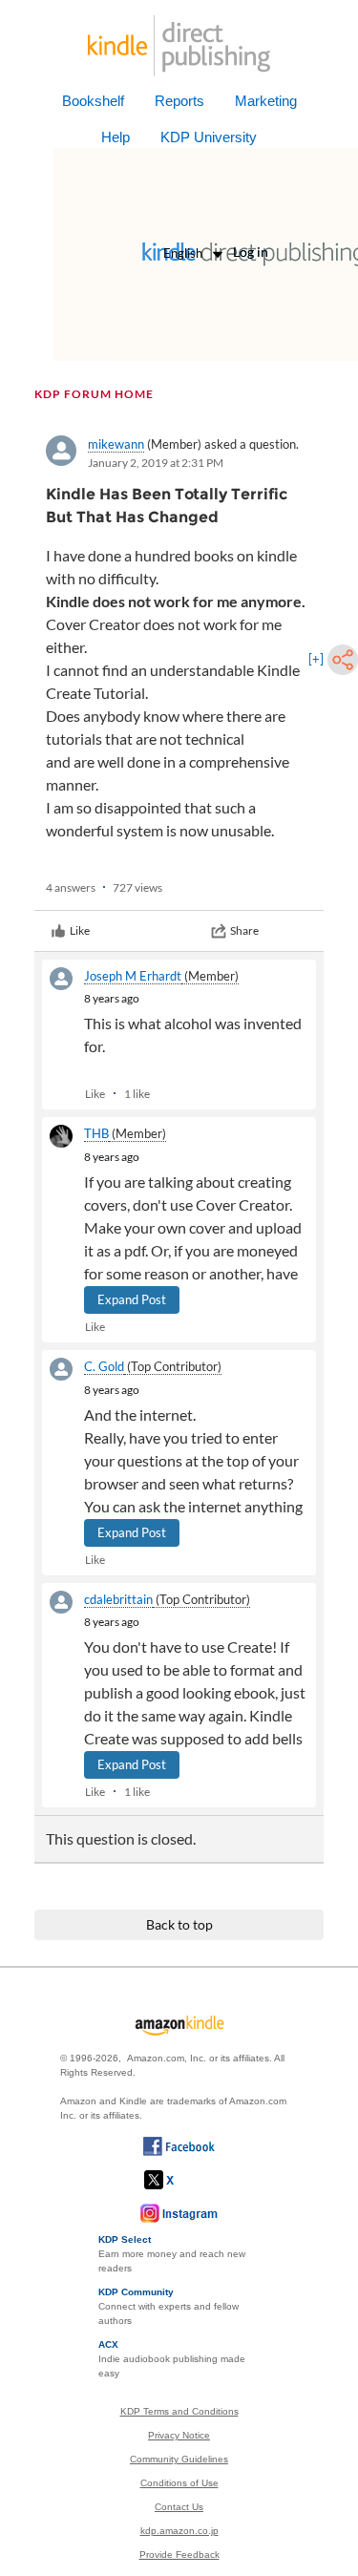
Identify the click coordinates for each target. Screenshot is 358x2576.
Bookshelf (93, 101)
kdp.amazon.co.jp (179, 2531)
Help (116, 137)
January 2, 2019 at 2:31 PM (156, 463)
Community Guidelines (179, 2459)
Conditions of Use (179, 2483)
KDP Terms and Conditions (179, 2411)
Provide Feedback (179, 2555)
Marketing (266, 101)
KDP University (209, 137)
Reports (179, 101)
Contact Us (179, 2507)
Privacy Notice (179, 2435)
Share (244, 930)
